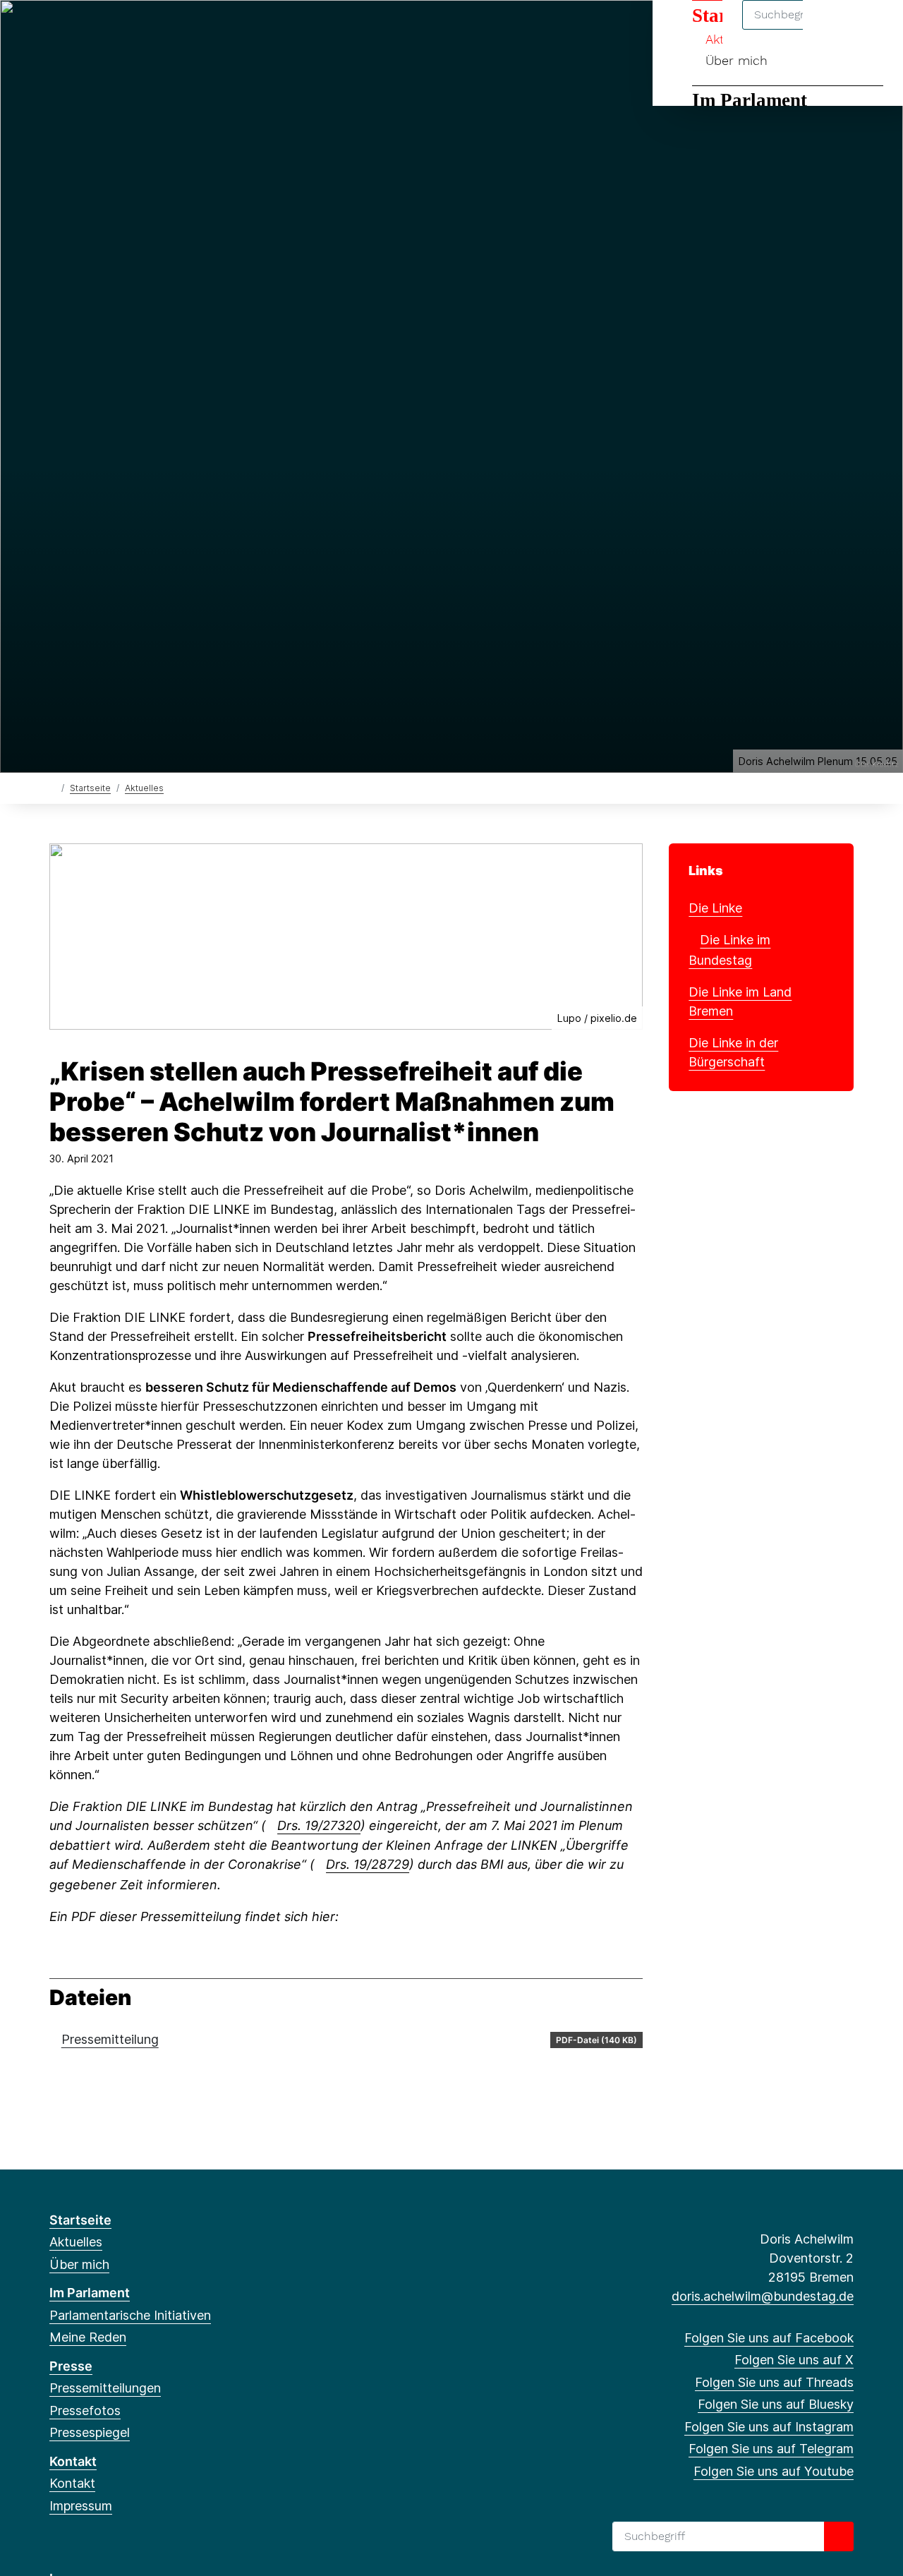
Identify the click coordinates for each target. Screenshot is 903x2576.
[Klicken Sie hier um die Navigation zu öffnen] (874, 29)
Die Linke (715, 908)
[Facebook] (57, 30)
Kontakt (73, 2461)
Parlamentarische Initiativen (130, 2315)
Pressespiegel (90, 2432)
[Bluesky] (127, 30)
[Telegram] (172, 30)
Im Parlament (750, 100)
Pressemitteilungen (105, 2388)
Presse (71, 2366)
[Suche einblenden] (832, 29)
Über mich (737, 60)
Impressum (81, 2506)
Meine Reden (88, 2337)
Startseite (90, 788)
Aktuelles (144, 788)
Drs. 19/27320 (319, 1825)
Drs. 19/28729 (368, 1864)
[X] (80, 30)
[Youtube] (196, 30)
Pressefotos (85, 2411)
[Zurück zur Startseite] (53, 787)
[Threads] (103, 30)
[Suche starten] (839, 2536)
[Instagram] (150, 30)
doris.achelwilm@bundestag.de (763, 2296)
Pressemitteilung (110, 2039)
